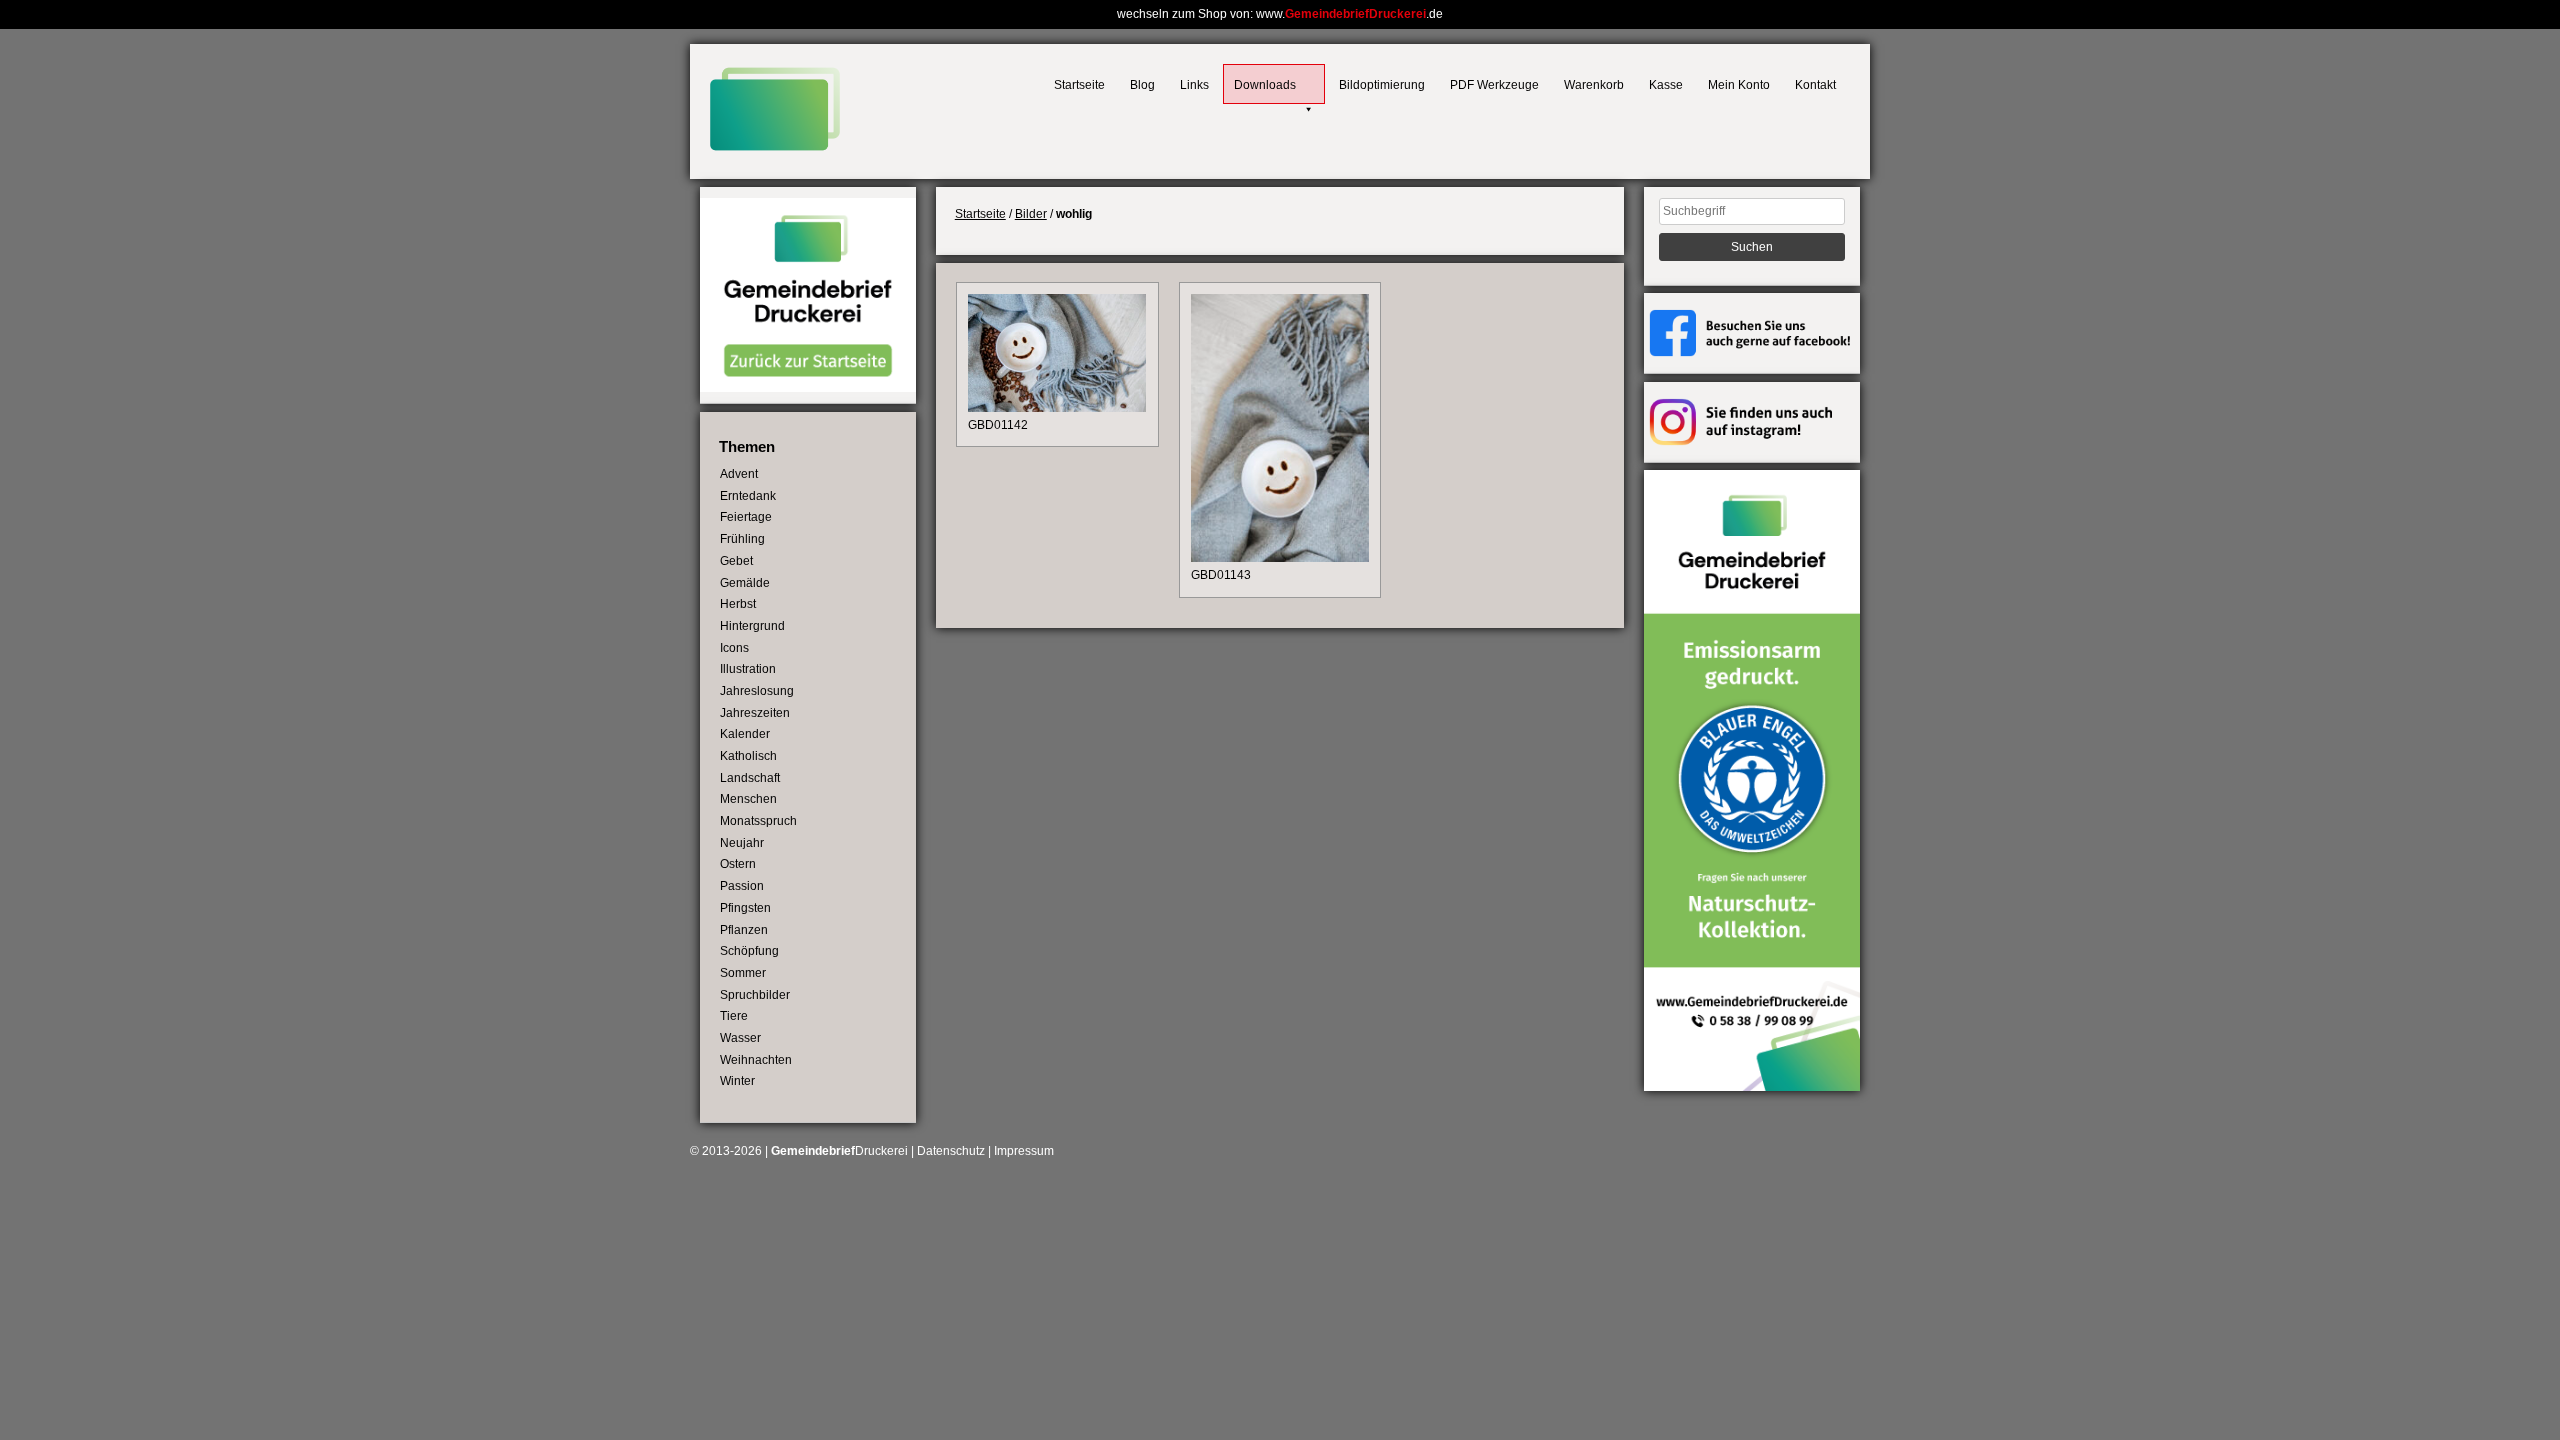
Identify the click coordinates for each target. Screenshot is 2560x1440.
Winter (737, 1081)
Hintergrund (752, 626)
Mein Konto (1739, 85)
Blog (1142, 85)
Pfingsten (745, 908)
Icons (734, 648)
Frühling (742, 539)
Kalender (745, 734)
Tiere (734, 1016)
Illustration (748, 669)
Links (1194, 85)
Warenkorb (1594, 85)
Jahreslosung (757, 691)
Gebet (736, 561)
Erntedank (748, 496)
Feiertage (746, 517)
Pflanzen (744, 930)
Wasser (740, 1038)
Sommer (743, 973)
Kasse (1666, 85)
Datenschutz (951, 1151)
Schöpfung (749, 951)
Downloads (1265, 85)
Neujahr (742, 843)
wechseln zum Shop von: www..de (1280, 14)
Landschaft (750, 778)
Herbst (738, 604)
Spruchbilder (755, 995)
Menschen (748, 799)
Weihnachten (756, 1060)
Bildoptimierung (1382, 85)
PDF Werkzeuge (1494, 85)
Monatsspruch (758, 821)
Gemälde (745, 583)
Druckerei (839, 1151)
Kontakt (1815, 85)
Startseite (1079, 85)
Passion (742, 886)
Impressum (1024, 1151)
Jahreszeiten (755, 713)
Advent (739, 474)
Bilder (1031, 214)
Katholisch (748, 756)
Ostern (738, 864)
